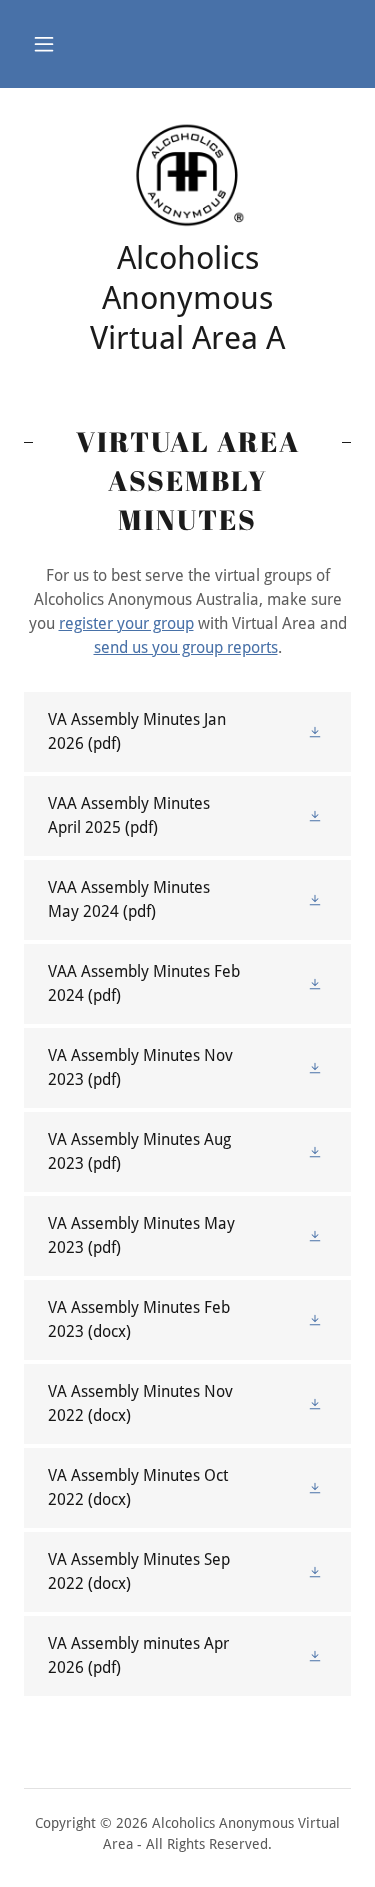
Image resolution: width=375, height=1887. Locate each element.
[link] (187, 175)
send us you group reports (186, 647)
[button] (44, 44)
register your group (126, 623)
